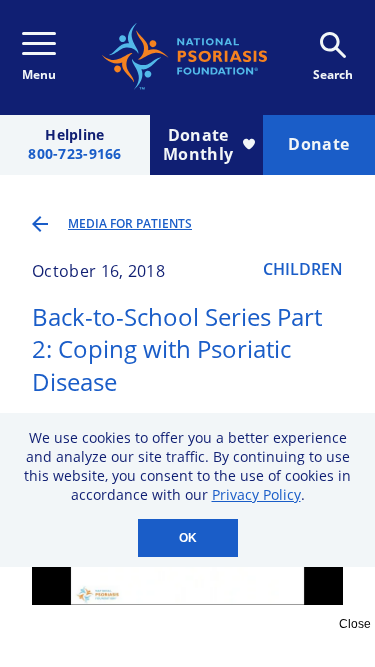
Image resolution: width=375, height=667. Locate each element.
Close (355, 624)
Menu (39, 74)
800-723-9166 (74, 154)
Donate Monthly (198, 144)
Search (333, 74)
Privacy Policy (256, 494)
